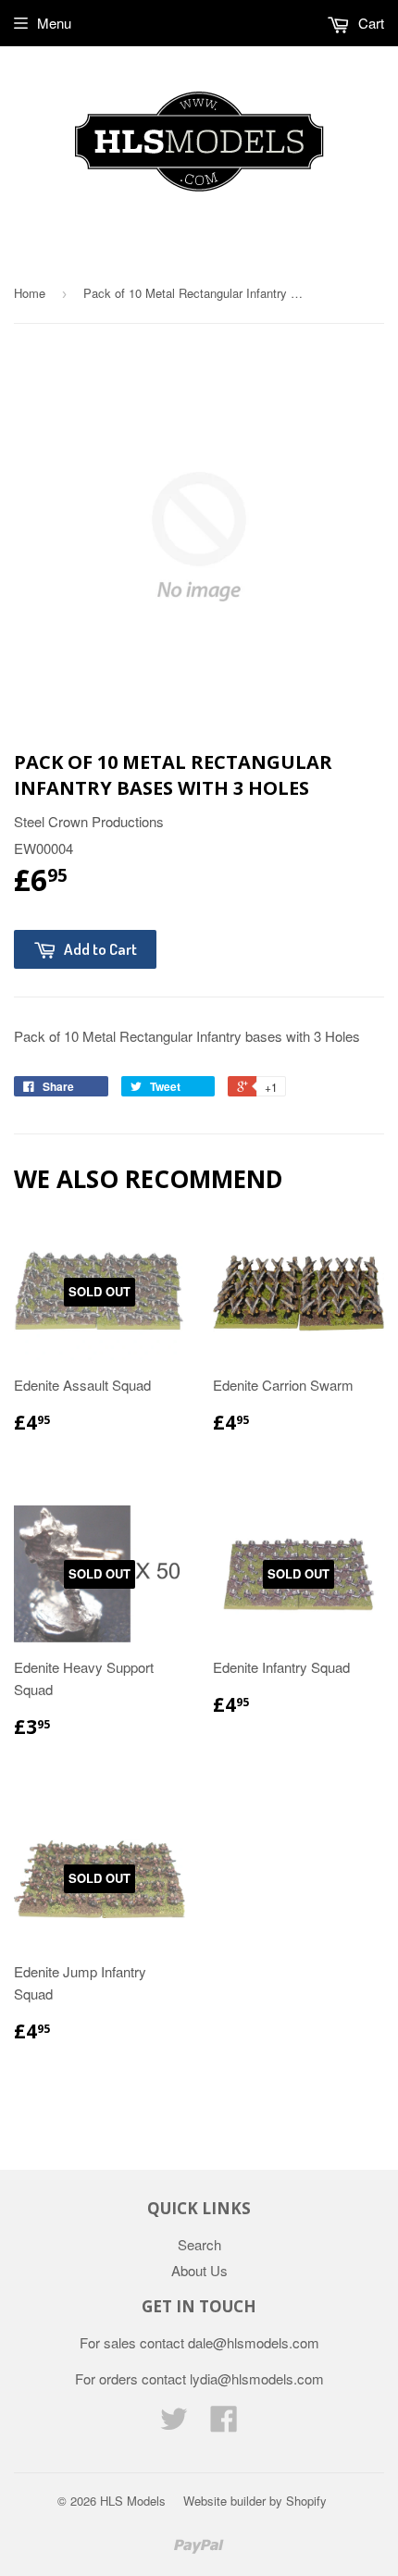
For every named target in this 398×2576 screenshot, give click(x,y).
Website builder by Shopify (255, 2501)
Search (199, 2244)
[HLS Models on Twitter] (174, 2424)
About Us (199, 2270)
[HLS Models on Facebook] (224, 2424)
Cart (369, 23)
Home (30, 293)
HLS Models (133, 2501)
